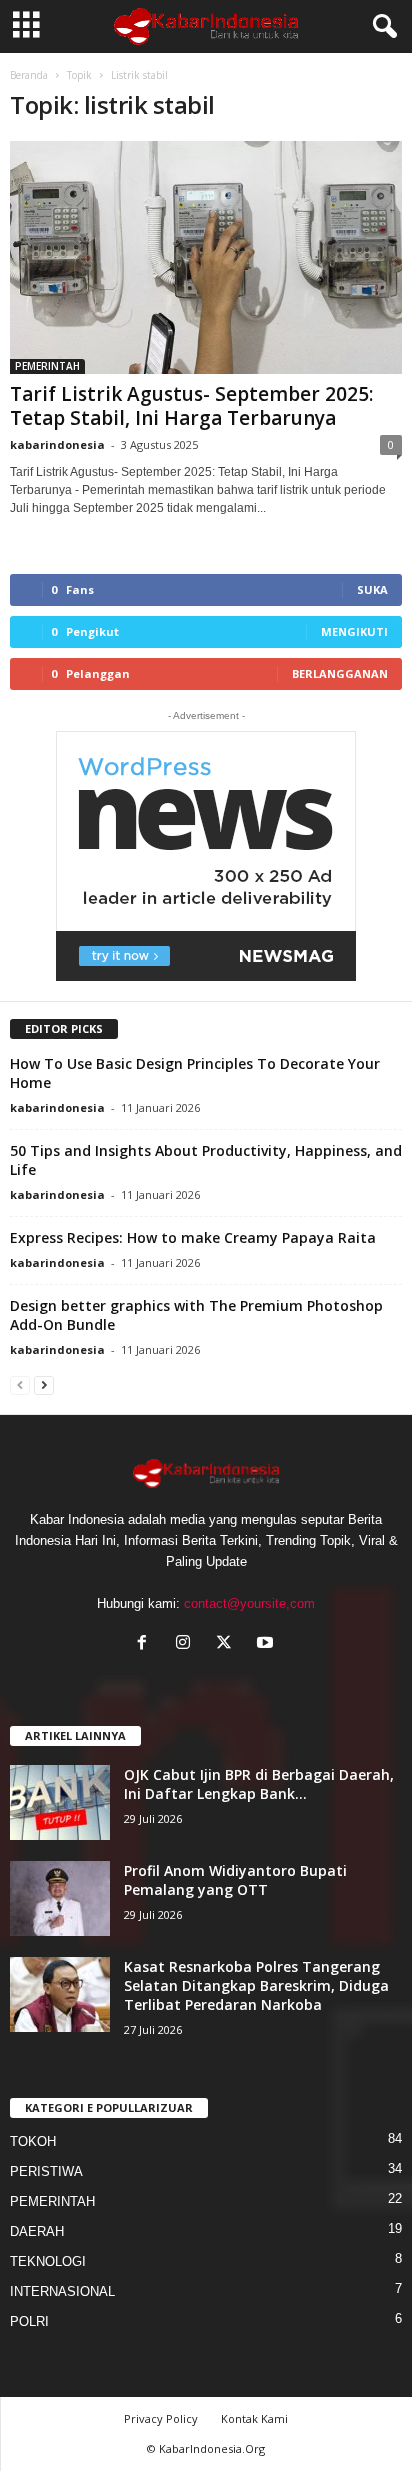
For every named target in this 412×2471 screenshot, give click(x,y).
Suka (372, 589)
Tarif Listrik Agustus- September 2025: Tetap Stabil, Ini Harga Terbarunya (191, 406)
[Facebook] (146, 1644)
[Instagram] (187, 1644)
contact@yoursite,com (249, 1603)
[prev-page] (20, 1384)
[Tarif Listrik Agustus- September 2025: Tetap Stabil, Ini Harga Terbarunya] (206, 257)
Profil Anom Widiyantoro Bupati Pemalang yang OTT (235, 1880)
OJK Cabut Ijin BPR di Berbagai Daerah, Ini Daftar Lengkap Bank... (259, 1784)
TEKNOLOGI (48, 2261)
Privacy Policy (161, 2418)
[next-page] (44, 1384)
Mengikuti (354, 631)
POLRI (29, 2321)
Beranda (29, 75)
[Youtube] (267, 1644)
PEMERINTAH (47, 366)
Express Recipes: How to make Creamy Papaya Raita (193, 1237)
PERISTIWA (46, 2171)
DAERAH (37, 2231)
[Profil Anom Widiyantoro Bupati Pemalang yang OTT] (60, 1898)
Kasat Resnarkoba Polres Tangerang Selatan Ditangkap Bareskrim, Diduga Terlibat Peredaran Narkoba (256, 1985)
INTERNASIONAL (62, 2291)
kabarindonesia (57, 444)
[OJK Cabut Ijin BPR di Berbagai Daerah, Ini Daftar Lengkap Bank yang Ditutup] (60, 1802)
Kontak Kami (254, 2418)
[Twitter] (228, 1644)
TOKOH (33, 2141)
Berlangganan (340, 673)
